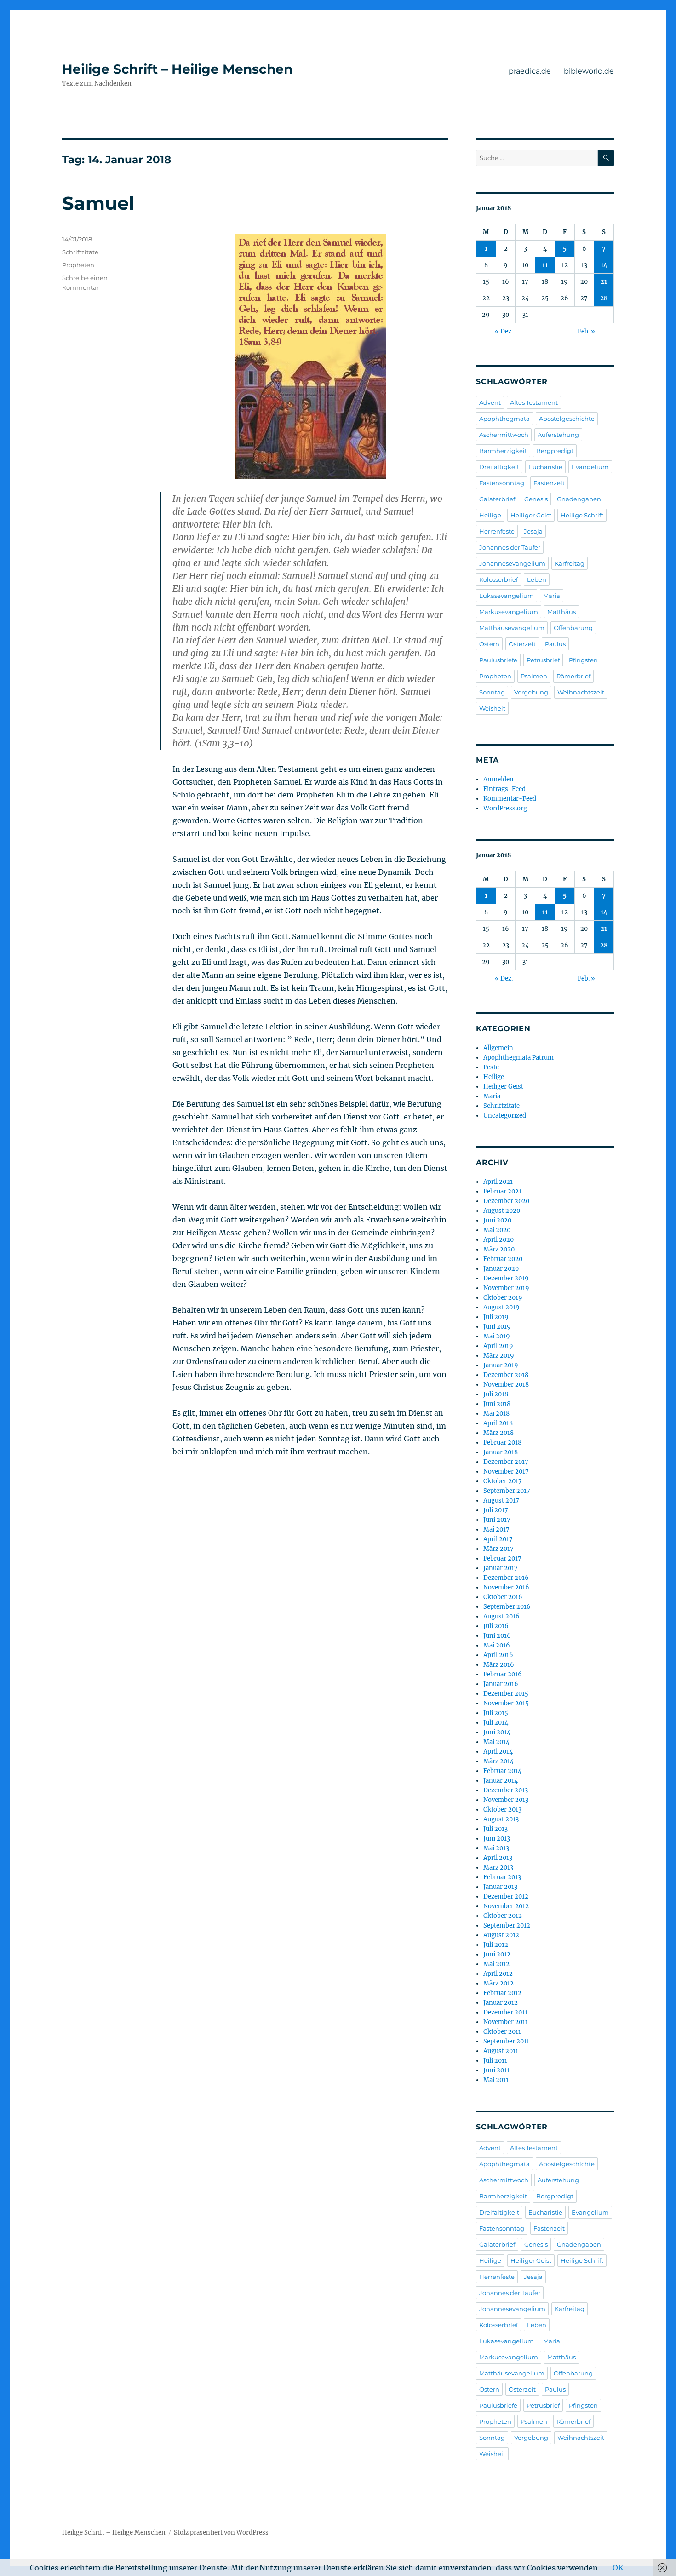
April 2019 (498, 1346)
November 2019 (506, 1288)
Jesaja (533, 531)
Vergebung (531, 692)
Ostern (489, 644)
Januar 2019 (501, 1365)
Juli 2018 (496, 1394)
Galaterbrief (497, 499)
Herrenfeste (497, 531)
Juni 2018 (497, 1404)
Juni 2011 (496, 2070)
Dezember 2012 (506, 1896)
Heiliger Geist (531, 515)
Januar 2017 (501, 1568)
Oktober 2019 (503, 1298)
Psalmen (534, 676)
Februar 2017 (502, 1558)
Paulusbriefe (498, 660)
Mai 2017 (496, 1529)
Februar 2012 (502, 1993)
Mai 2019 (497, 1336)
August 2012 (501, 1935)
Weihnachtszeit (581, 692)
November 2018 (506, 1385)
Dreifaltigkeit (499, 467)
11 (545, 265)
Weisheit (492, 708)
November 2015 (506, 1703)
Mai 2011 (496, 2080)
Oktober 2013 (502, 1810)
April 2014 (498, 1752)
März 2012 (498, 1983)
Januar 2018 (501, 1452)
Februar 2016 (503, 1674)
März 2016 (499, 1665)
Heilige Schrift (582, 515)
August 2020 (502, 1211)
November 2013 (506, 1800)
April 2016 (498, 1655)
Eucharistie (545, 467)
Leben (537, 579)
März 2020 (499, 1249)
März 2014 (498, 1761)
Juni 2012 (497, 1954)
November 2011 (506, 2022)
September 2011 (506, 2041)
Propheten (78, 265)
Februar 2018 (502, 1443)
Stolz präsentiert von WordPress (221, 2533)
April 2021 (498, 1182)
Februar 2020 (503, 1259)
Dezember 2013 (506, 1790)
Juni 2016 (497, 1636)
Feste (491, 1067)
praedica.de (530, 71)
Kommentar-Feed (510, 799)
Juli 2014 (496, 1723)
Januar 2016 (501, 1684)
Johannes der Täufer (510, 547)
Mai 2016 (497, 1645)
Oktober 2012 (503, 1916)
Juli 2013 (496, 1829)
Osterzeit (522, 644)
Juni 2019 (497, 1327)
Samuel (98, 203)
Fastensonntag (502, 483)
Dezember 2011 (505, 2012)
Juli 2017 (496, 1510)
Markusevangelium (509, 612)
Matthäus (561, 612)
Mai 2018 (496, 1414)
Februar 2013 (502, 1877)
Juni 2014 (497, 1732)
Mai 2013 (496, 1848)
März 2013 (498, 1867)
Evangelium (590, 467)
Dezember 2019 (506, 1278)
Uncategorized (505, 1116)
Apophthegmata (504, 419)
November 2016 (506, 1587)
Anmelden (498, 779)
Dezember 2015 (506, 1694)
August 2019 (501, 1307)
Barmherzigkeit (503, 451)
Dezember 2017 (506, 1462)
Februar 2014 (502, 1771)
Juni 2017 (497, 1520)
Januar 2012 (501, 2003)
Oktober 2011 (502, 2032)
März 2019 (499, 1356)
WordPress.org (505, 808)
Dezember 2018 (506, 1375)
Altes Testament (534, 402)
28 (604, 298)
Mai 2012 (496, 1964)
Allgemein (498, 1048)
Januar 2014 (501, 1781)
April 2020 (498, 1240)
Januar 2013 (500, 1887)
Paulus (555, 644)
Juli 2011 (495, 2061)
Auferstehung (558, 435)
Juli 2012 (496, 1945)
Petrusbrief (543, 660)
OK (618, 2568)
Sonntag (492, 692)
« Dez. (504, 331)
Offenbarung (573, 628)
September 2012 (507, 1925)
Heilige (490, 515)
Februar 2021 (502, 1191)
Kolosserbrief (498, 579)
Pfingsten (583, 660)
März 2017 (498, 1549)
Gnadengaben (579, 499)
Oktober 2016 (503, 1597)
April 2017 (498, 1539)
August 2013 (501, 1819)
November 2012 (506, 1906)
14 (604, 265)
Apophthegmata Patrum (518, 1058)
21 (604, 282)
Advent (490, 402)
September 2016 (507, 1607)
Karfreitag (570, 563)
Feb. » (586, 331)
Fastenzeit (549, 483)
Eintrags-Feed (504, 789)
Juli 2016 (496, 1626)
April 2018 (498, 1423)
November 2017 (506, 1472)
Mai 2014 (496, 1742)
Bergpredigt (555, 451)
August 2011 (501, 2051)
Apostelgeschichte (567, 419)
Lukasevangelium (507, 596)
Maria (552, 596)
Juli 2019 (496, 1317)
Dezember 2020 (506, 1201)
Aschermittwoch (504, 435)
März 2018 (498, 1433)
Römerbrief (573, 676)
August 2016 (501, 1616)
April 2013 (498, 1858)
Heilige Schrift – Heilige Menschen (177, 69)
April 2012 (498, 1974)
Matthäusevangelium (512, 628)
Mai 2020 (497, 1230)
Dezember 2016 (506, 1578)
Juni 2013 (497, 1839)
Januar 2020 (501, 1269)
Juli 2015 (496, 1713)
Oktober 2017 (503, 1481)
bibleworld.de (589, 71)
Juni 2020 (497, 1220)
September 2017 (507, 1491)
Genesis (536, 499)
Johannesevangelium (512, 563)
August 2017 (501, 1500)
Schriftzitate (80, 252)
